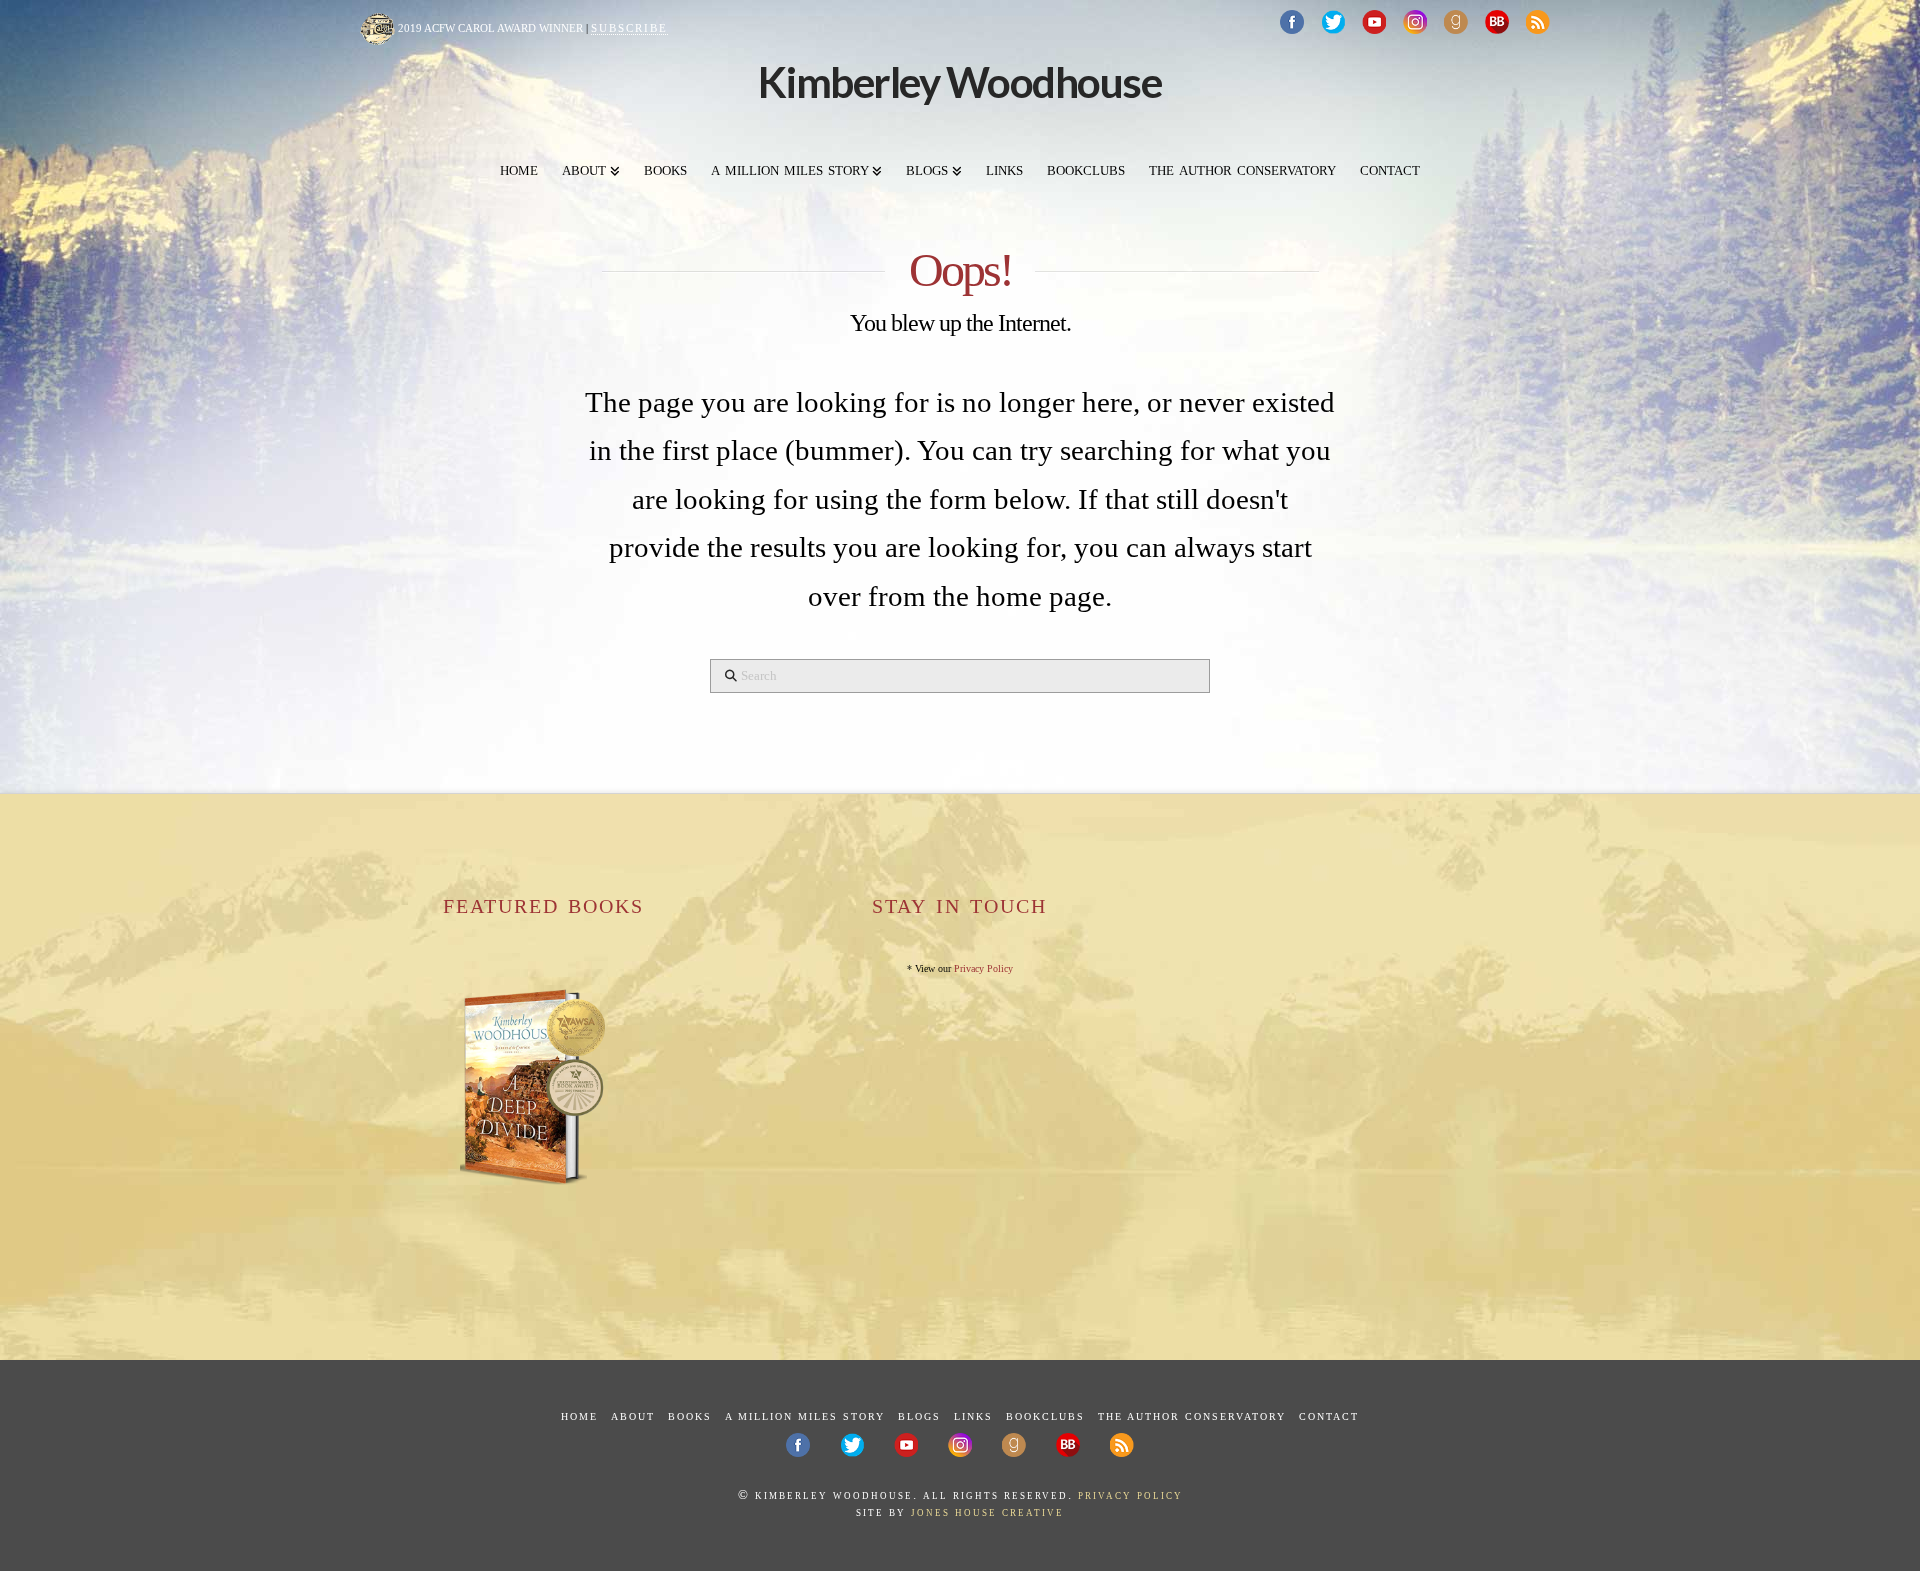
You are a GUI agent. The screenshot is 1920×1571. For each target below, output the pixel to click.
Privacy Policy (983, 968)
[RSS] (1538, 22)
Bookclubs (1045, 1416)
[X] (1333, 22)
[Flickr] (1497, 22)
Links (973, 1416)
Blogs (919, 1416)
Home (579, 1416)
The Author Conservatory (1192, 1416)
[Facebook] (1292, 22)
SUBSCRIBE (629, 28)
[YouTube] (1374, 22)
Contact (1329, 1416)
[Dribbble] (1456, 22)
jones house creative (987, 1511)
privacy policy (1130, 1494)
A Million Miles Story (805, 1416)
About (633, 1416)
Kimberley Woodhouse (959, 82)
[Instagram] (1415, 22)
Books (690, 1416)
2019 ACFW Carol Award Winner (489, 28)
